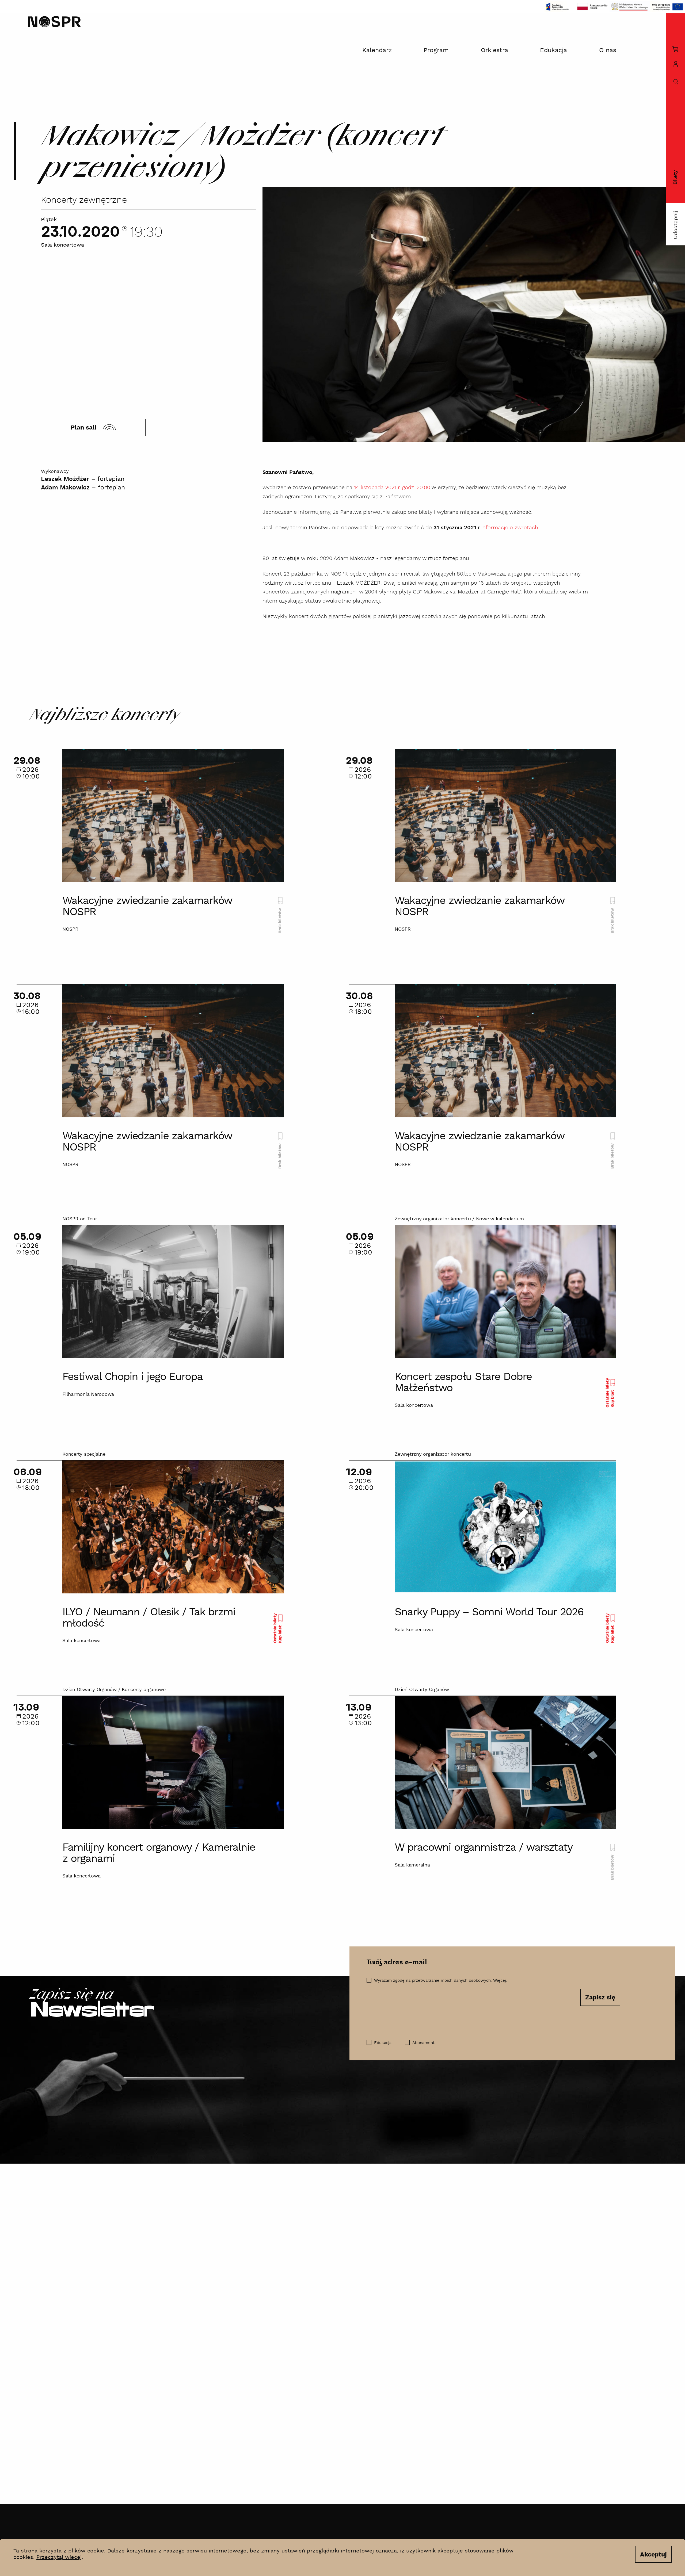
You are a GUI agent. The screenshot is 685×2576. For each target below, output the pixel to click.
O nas (608, 50)
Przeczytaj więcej (59, 2557)
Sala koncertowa (62, 245)
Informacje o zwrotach (510, 528)
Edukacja (553, 50)
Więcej (500, 1981)
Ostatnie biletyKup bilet (610, 1393)
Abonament (423, 2043)
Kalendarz (377, 50)
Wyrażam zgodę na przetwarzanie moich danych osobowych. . (441, 1981)
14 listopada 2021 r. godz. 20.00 (392, 488)
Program (436, 50)
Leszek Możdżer (65, 479)
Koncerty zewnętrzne (84, 200)
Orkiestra (494, 50)
